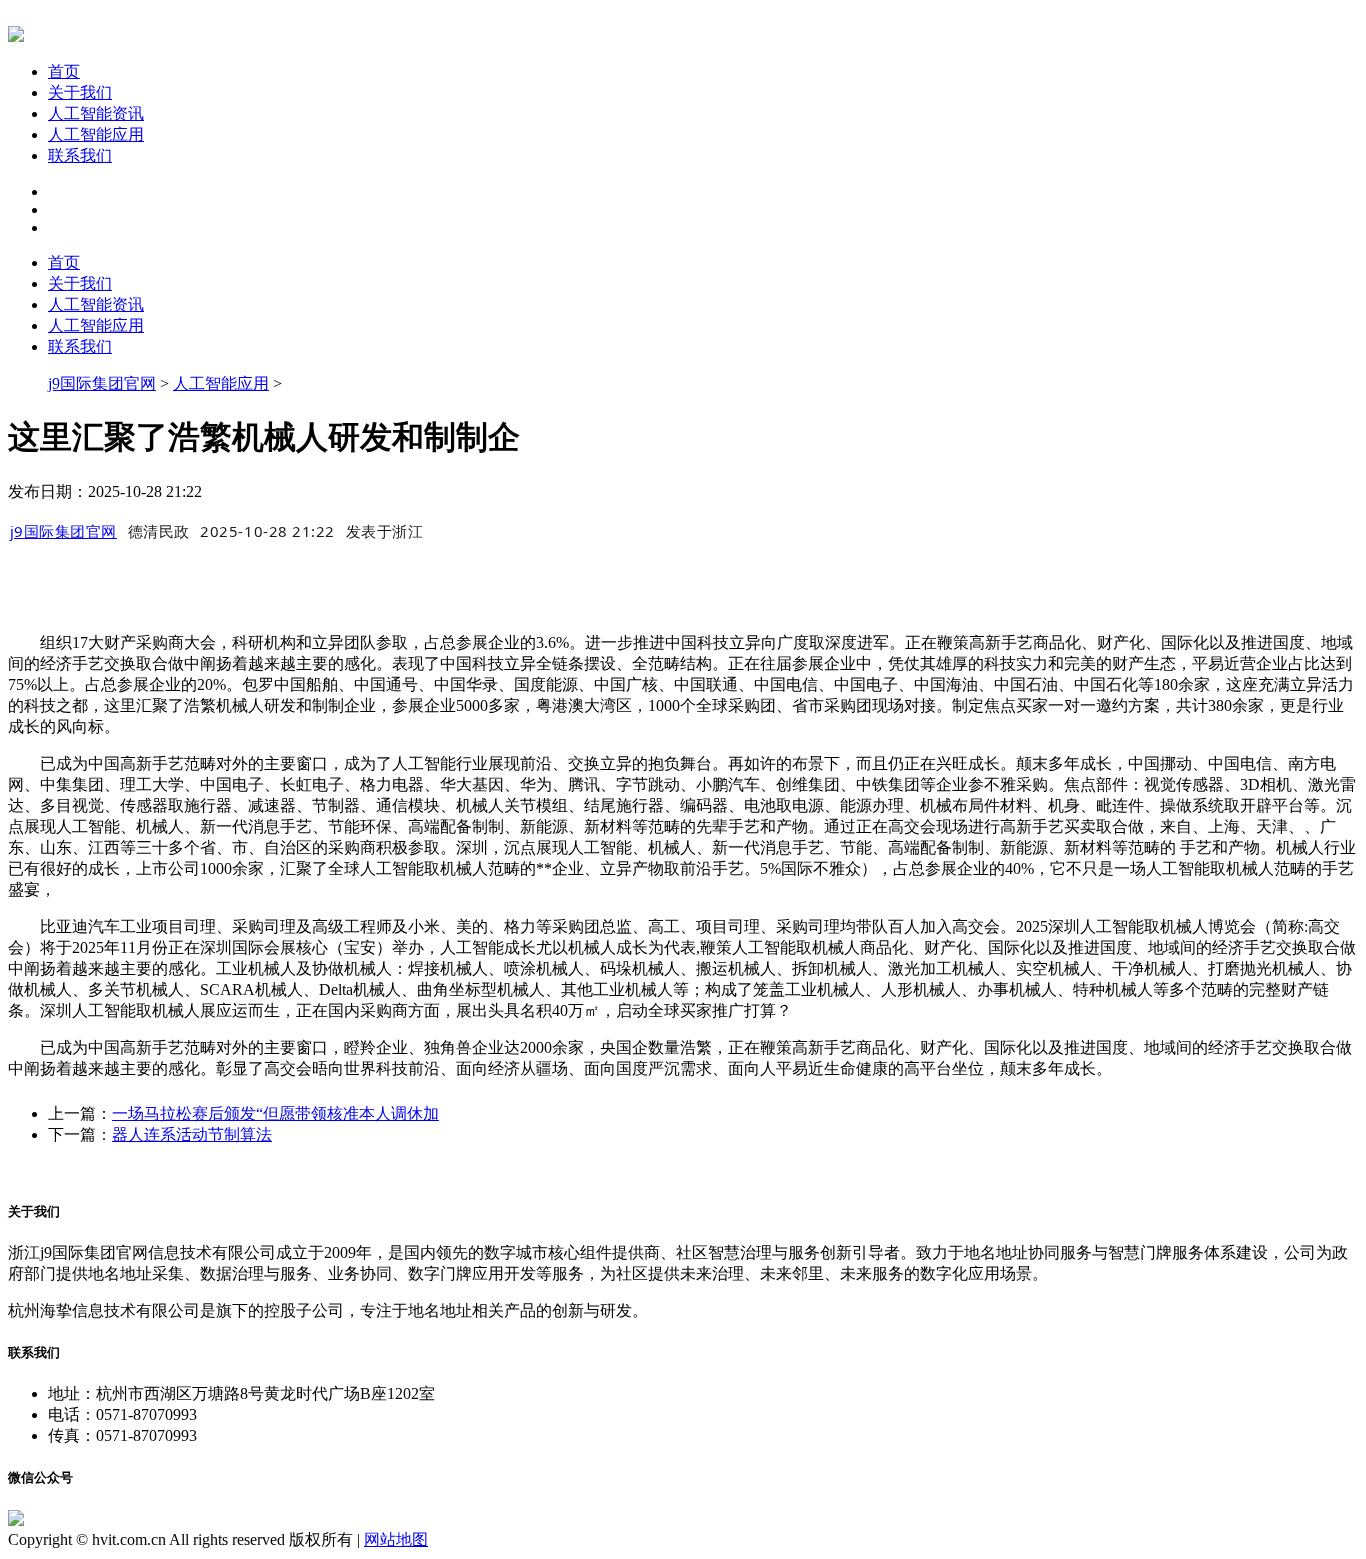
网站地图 (396, 1539)
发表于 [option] (385, 531)
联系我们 (80, 155)
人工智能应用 (96, 134)
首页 (64, 71)
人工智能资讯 (96, 113)
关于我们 (80, 92)
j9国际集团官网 (102, 383)
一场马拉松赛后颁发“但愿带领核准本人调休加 (275, 1113)
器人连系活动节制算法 (192, 1134)
